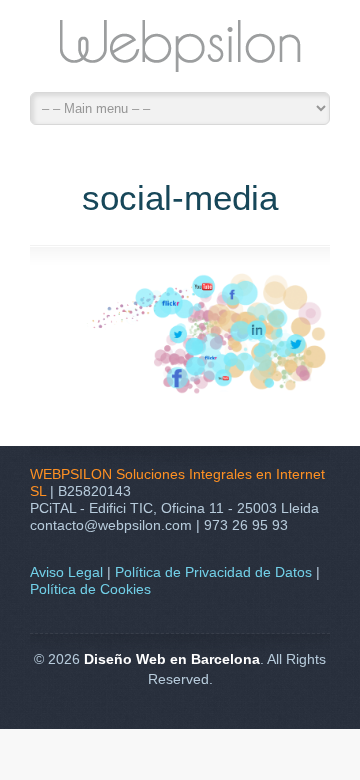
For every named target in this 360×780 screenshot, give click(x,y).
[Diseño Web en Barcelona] (180, 51)
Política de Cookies (90, 589)
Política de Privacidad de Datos (213, 572)
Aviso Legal (66, 572)
